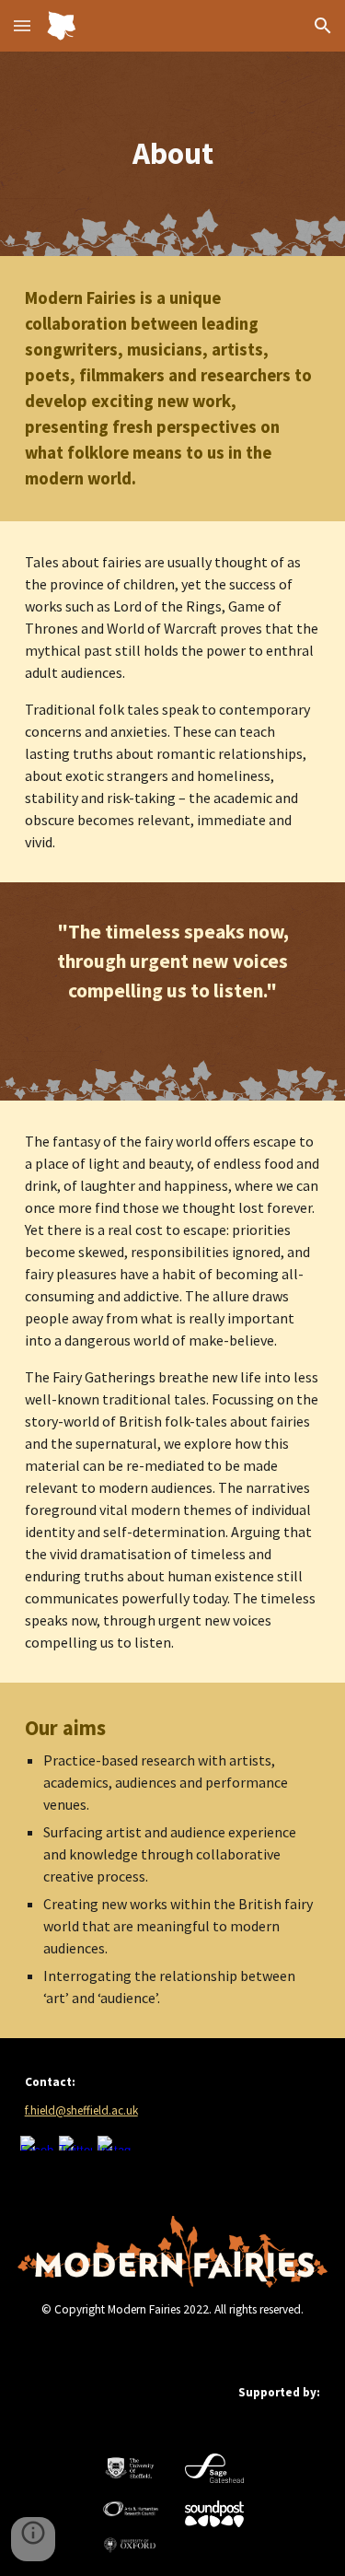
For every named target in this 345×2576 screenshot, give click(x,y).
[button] (22, 25)
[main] (173, 154)
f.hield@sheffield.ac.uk (81, 2110)
